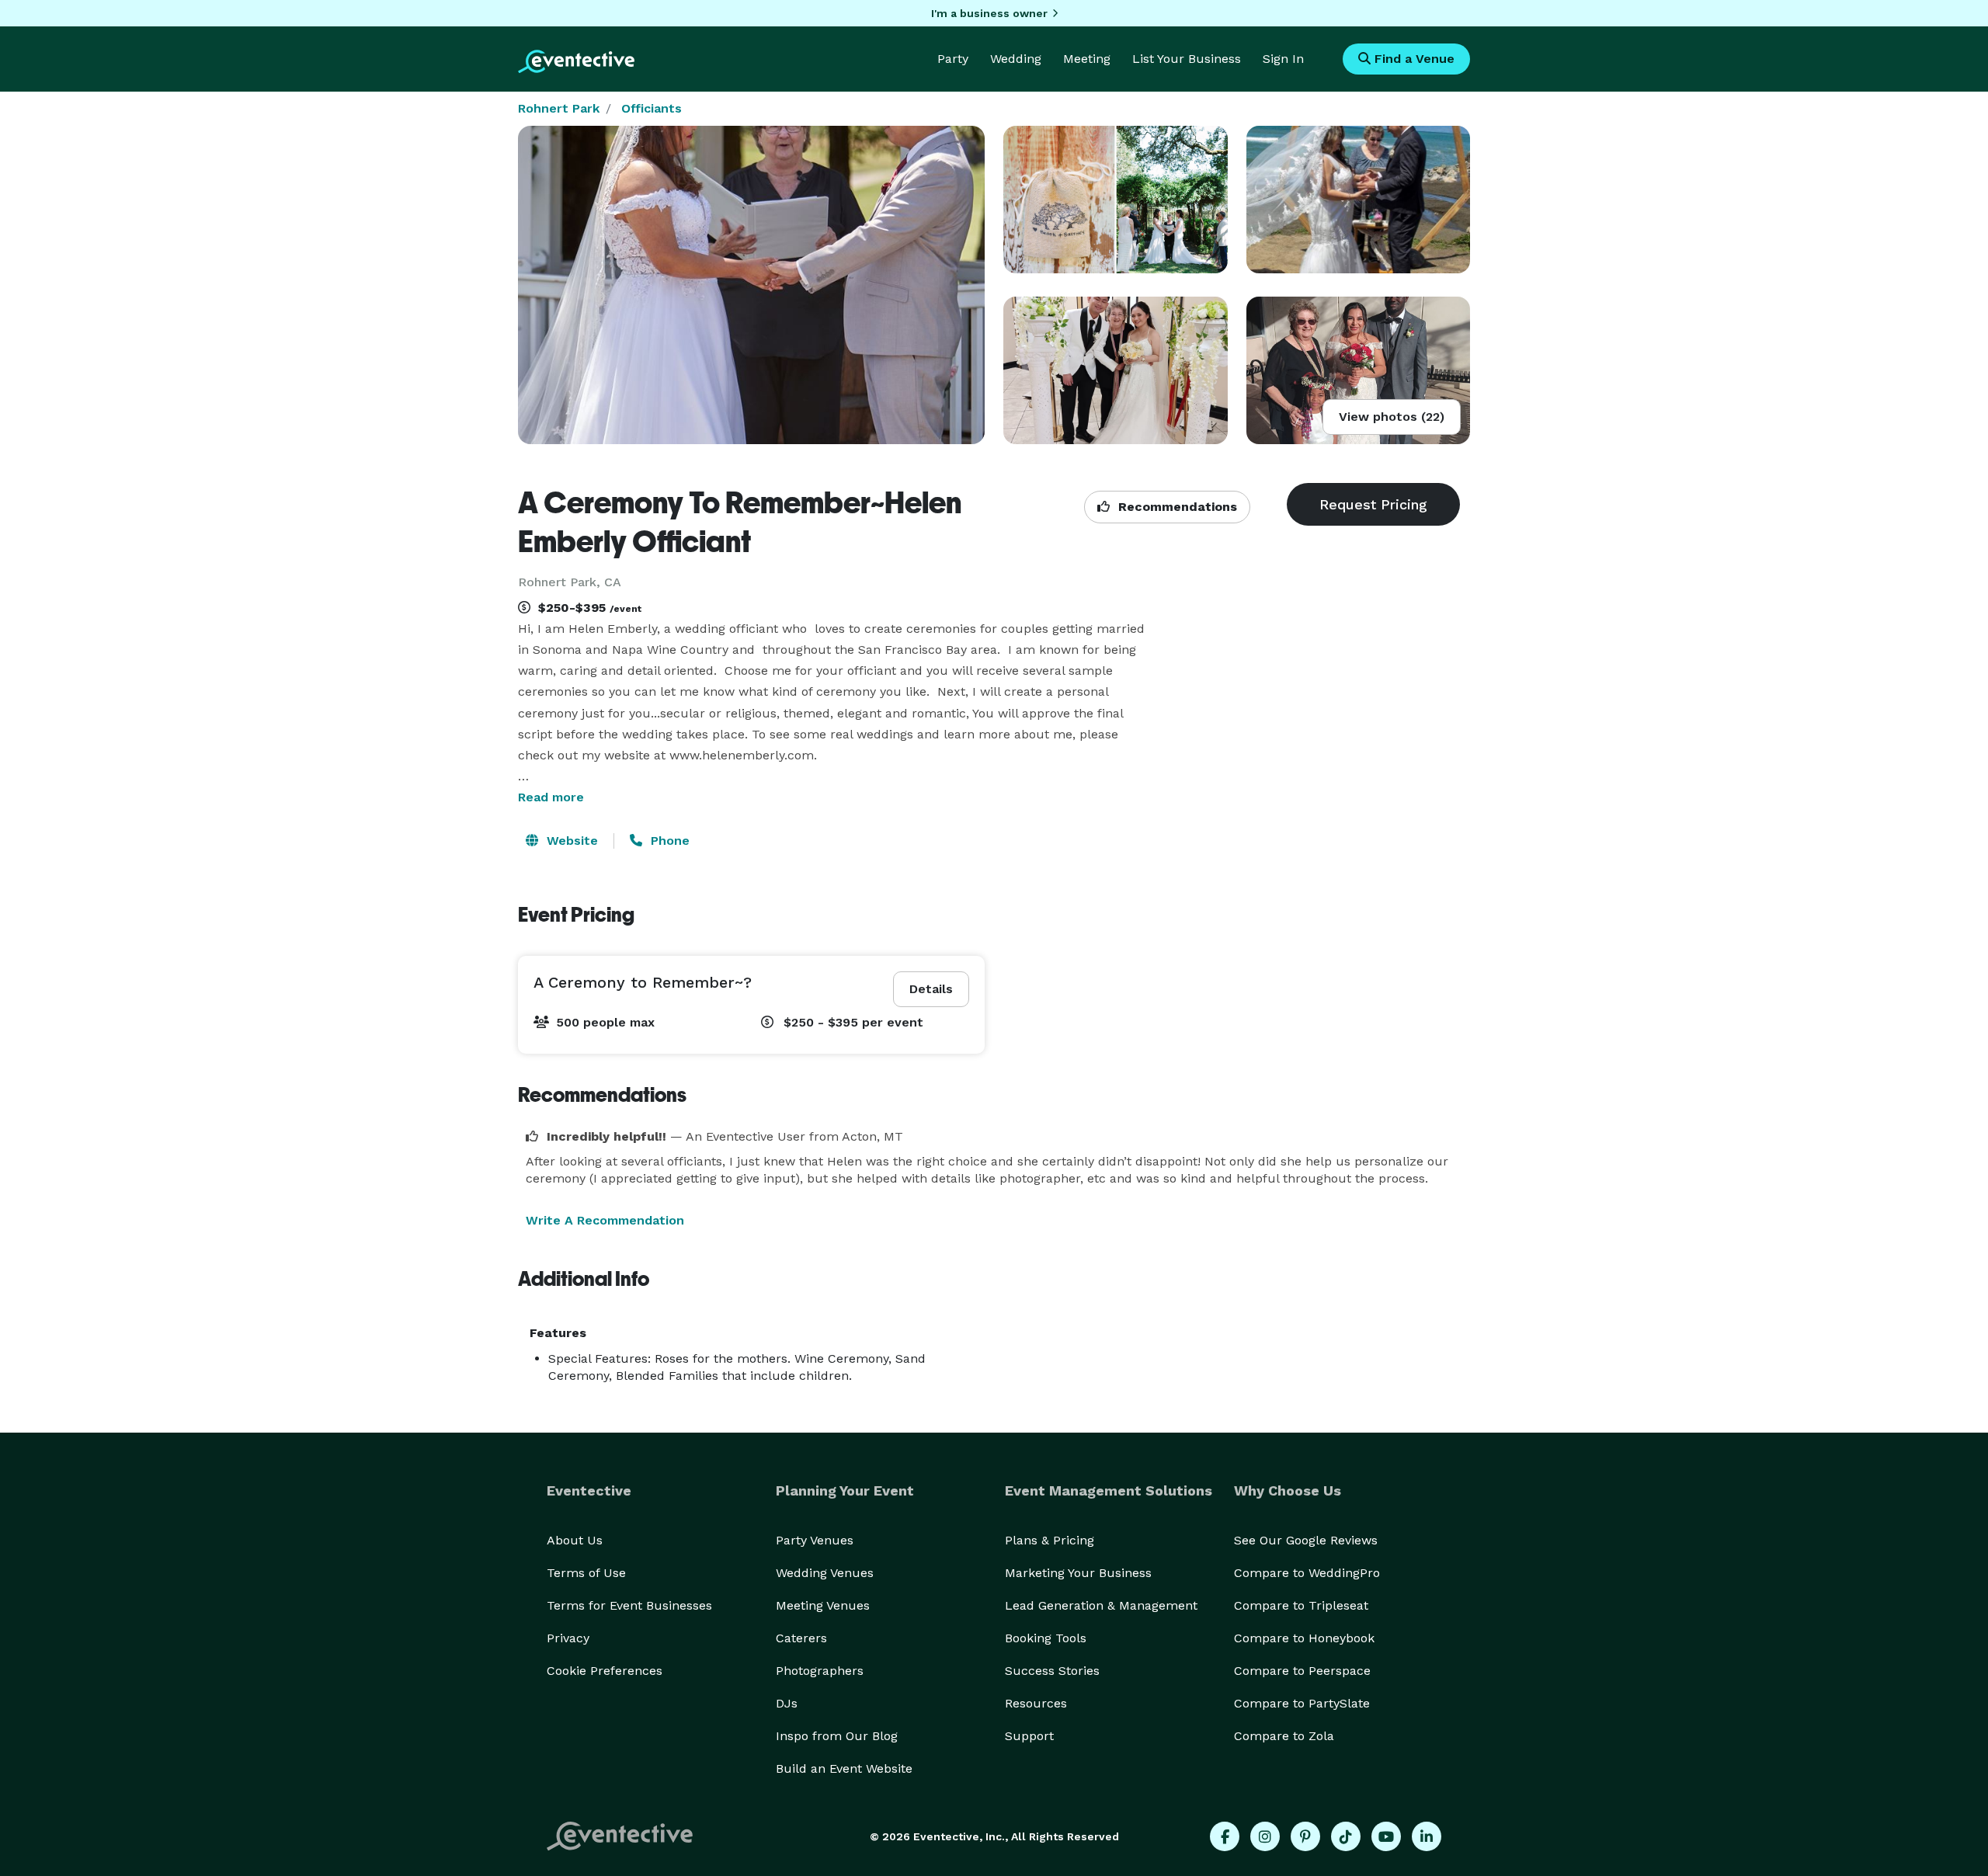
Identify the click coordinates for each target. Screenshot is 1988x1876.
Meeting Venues (823, 1605)
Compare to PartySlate (1302, 1703)
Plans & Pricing (1050, 1540)
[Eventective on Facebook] (1225, 1836)
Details (931, 989)
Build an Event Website (844, 1768)
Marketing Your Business (1078, 1573)
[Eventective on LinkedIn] (1427, 1836)
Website (570, 841)
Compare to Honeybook (1304, 1638)
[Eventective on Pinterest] (1305, 1836)
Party (953, 59)
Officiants (652, 108)
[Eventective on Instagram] (1265, 1836)
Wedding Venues (825, 1573)
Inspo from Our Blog (837, 1736)
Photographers (820, 1671)
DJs (787, 1703)
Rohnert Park (559, 108)
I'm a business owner (989, 13)
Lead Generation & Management (1101, 1605)
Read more (551, 797)
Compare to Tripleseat (1301, 1605)
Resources (1036, 1703)
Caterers (801, 1638)
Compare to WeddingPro (1307, 1573)
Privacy (568, 1638)
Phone (668, 841)
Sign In (1283, 59)
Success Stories (1052, 1671)
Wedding (1016, 59)
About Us (575, 1540)
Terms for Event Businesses (629, 1605)
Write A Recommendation (605, 1220)
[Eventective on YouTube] (1386, 1836)
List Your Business (1187, 59)
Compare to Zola (1284, 1736)
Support (1029, 1736)
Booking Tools (1046, 1638)
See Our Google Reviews (1306, 1540)
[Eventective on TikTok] (1346, 1836)
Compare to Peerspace (1302, 1671)
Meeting (1087, 59)
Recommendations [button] (1176, 507)
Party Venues (815, 1540)
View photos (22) (1392, 417)
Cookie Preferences (605, 1671)
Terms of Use (586, 1573)
